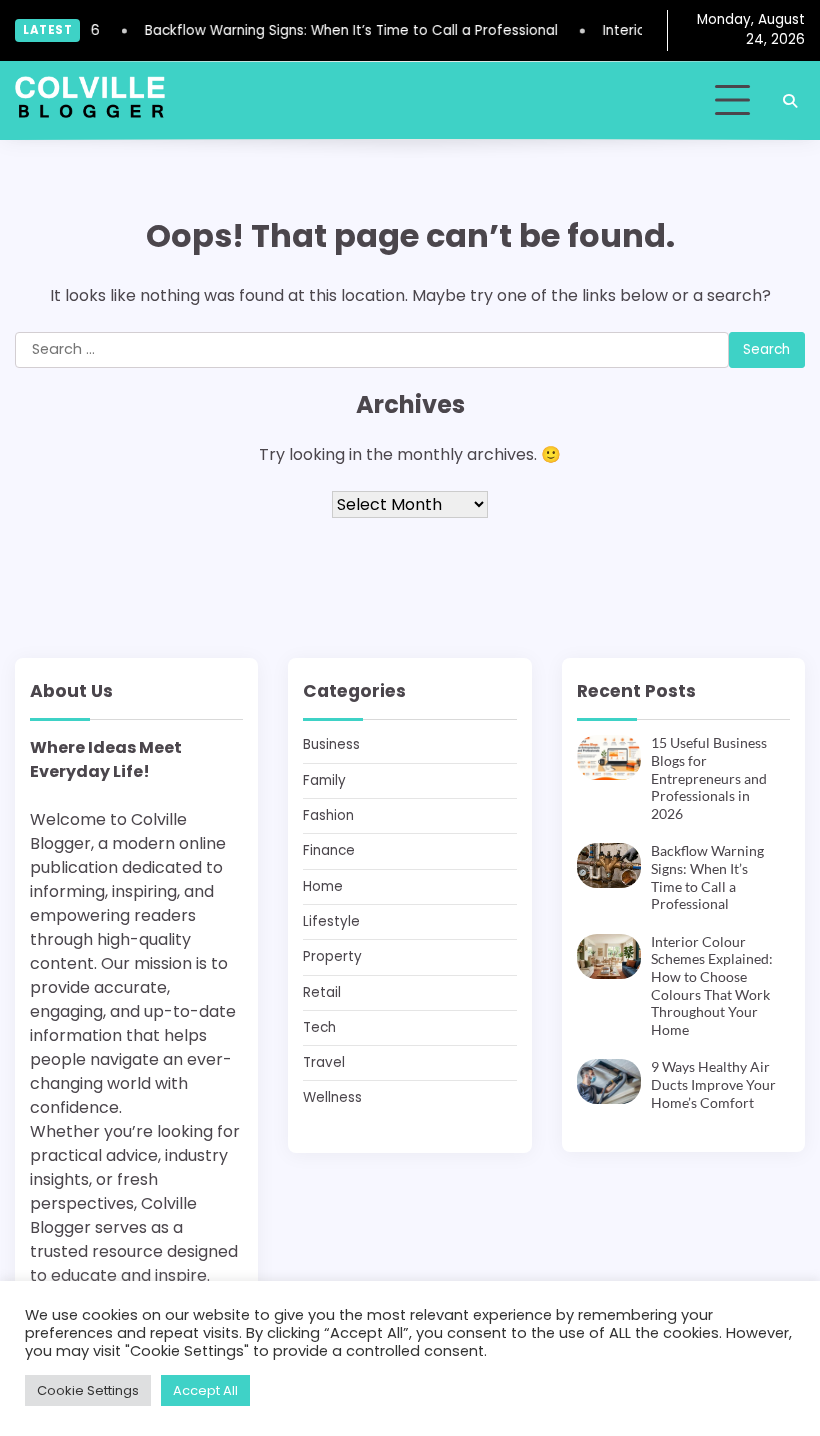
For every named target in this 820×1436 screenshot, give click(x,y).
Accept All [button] (205, 1390)
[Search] (790, 101)
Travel (324, 1062)
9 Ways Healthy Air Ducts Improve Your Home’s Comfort (713, 1084)
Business (331, 744)
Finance (329, 850)
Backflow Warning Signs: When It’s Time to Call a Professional (342, 30)
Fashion (328, 815)
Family (324, 780)
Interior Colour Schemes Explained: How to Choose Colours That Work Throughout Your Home (712, 986)
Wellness (332, 1097)
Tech (319, 1027)
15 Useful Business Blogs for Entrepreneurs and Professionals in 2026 (709, 778)
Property (332, 956)
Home (323, 886)
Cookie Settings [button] (88, 1390)
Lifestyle (331, 921)
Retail (322, 992)
